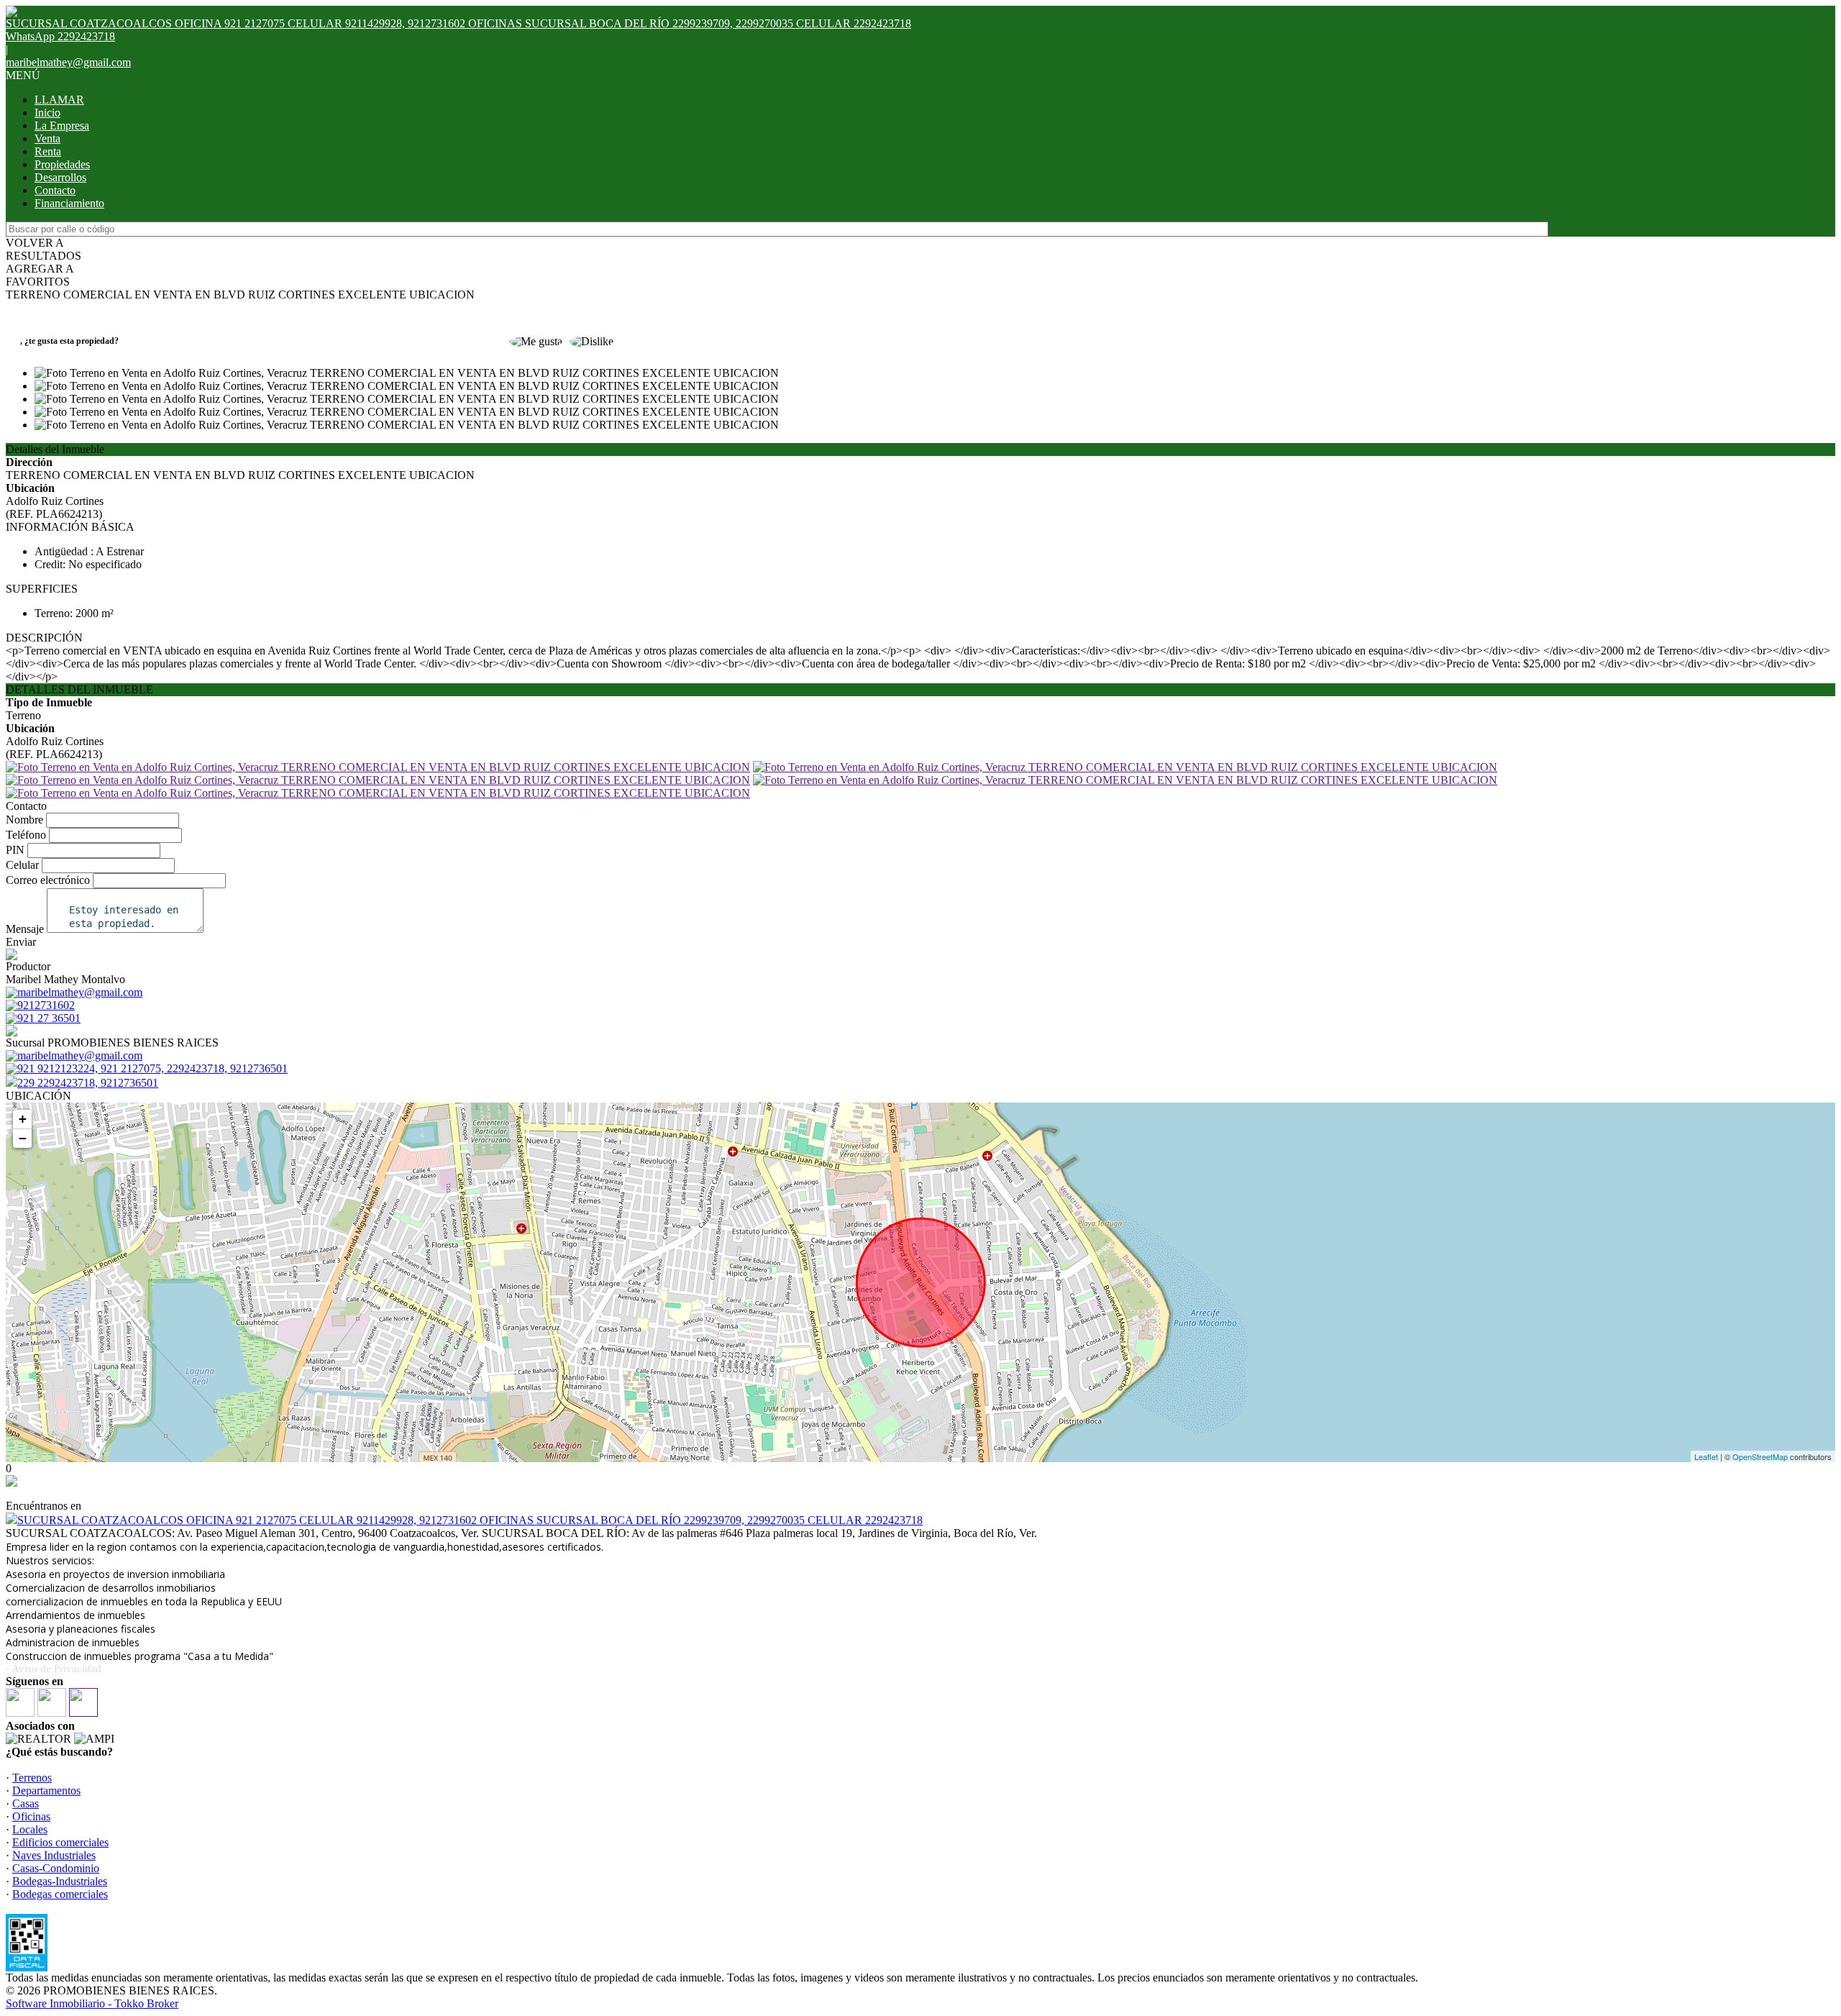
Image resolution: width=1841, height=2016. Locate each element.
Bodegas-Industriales (60, 1881)
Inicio (47, 113)
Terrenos (32, 1778)
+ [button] (23, 1119)
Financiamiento (69, 203)
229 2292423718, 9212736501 (88, 1083)
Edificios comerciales (60, 1842)
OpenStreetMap (1760, 1456)
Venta (47, 138)
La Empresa (62, 126)
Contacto (55, 190)
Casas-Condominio (56, 1868)
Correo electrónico (48, 880)
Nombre (24, 820)
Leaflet (1706, 1456)
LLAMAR (59, 100)
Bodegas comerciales (60, 1894)
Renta (48, 151)
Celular (22, 865)
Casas (26, 1803)
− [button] (23, 1138)
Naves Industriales (54, 1855)
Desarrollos (60, 177)
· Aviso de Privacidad (54, 1669)
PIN (15, 850)
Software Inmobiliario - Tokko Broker (92, 2003)
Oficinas (31, 1816)
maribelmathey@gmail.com (68, 62)
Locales (30, 1829)
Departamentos (46, 1791)
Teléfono (26, 835)
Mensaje (25, 929)
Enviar (21, 942)
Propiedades (62, 164)
